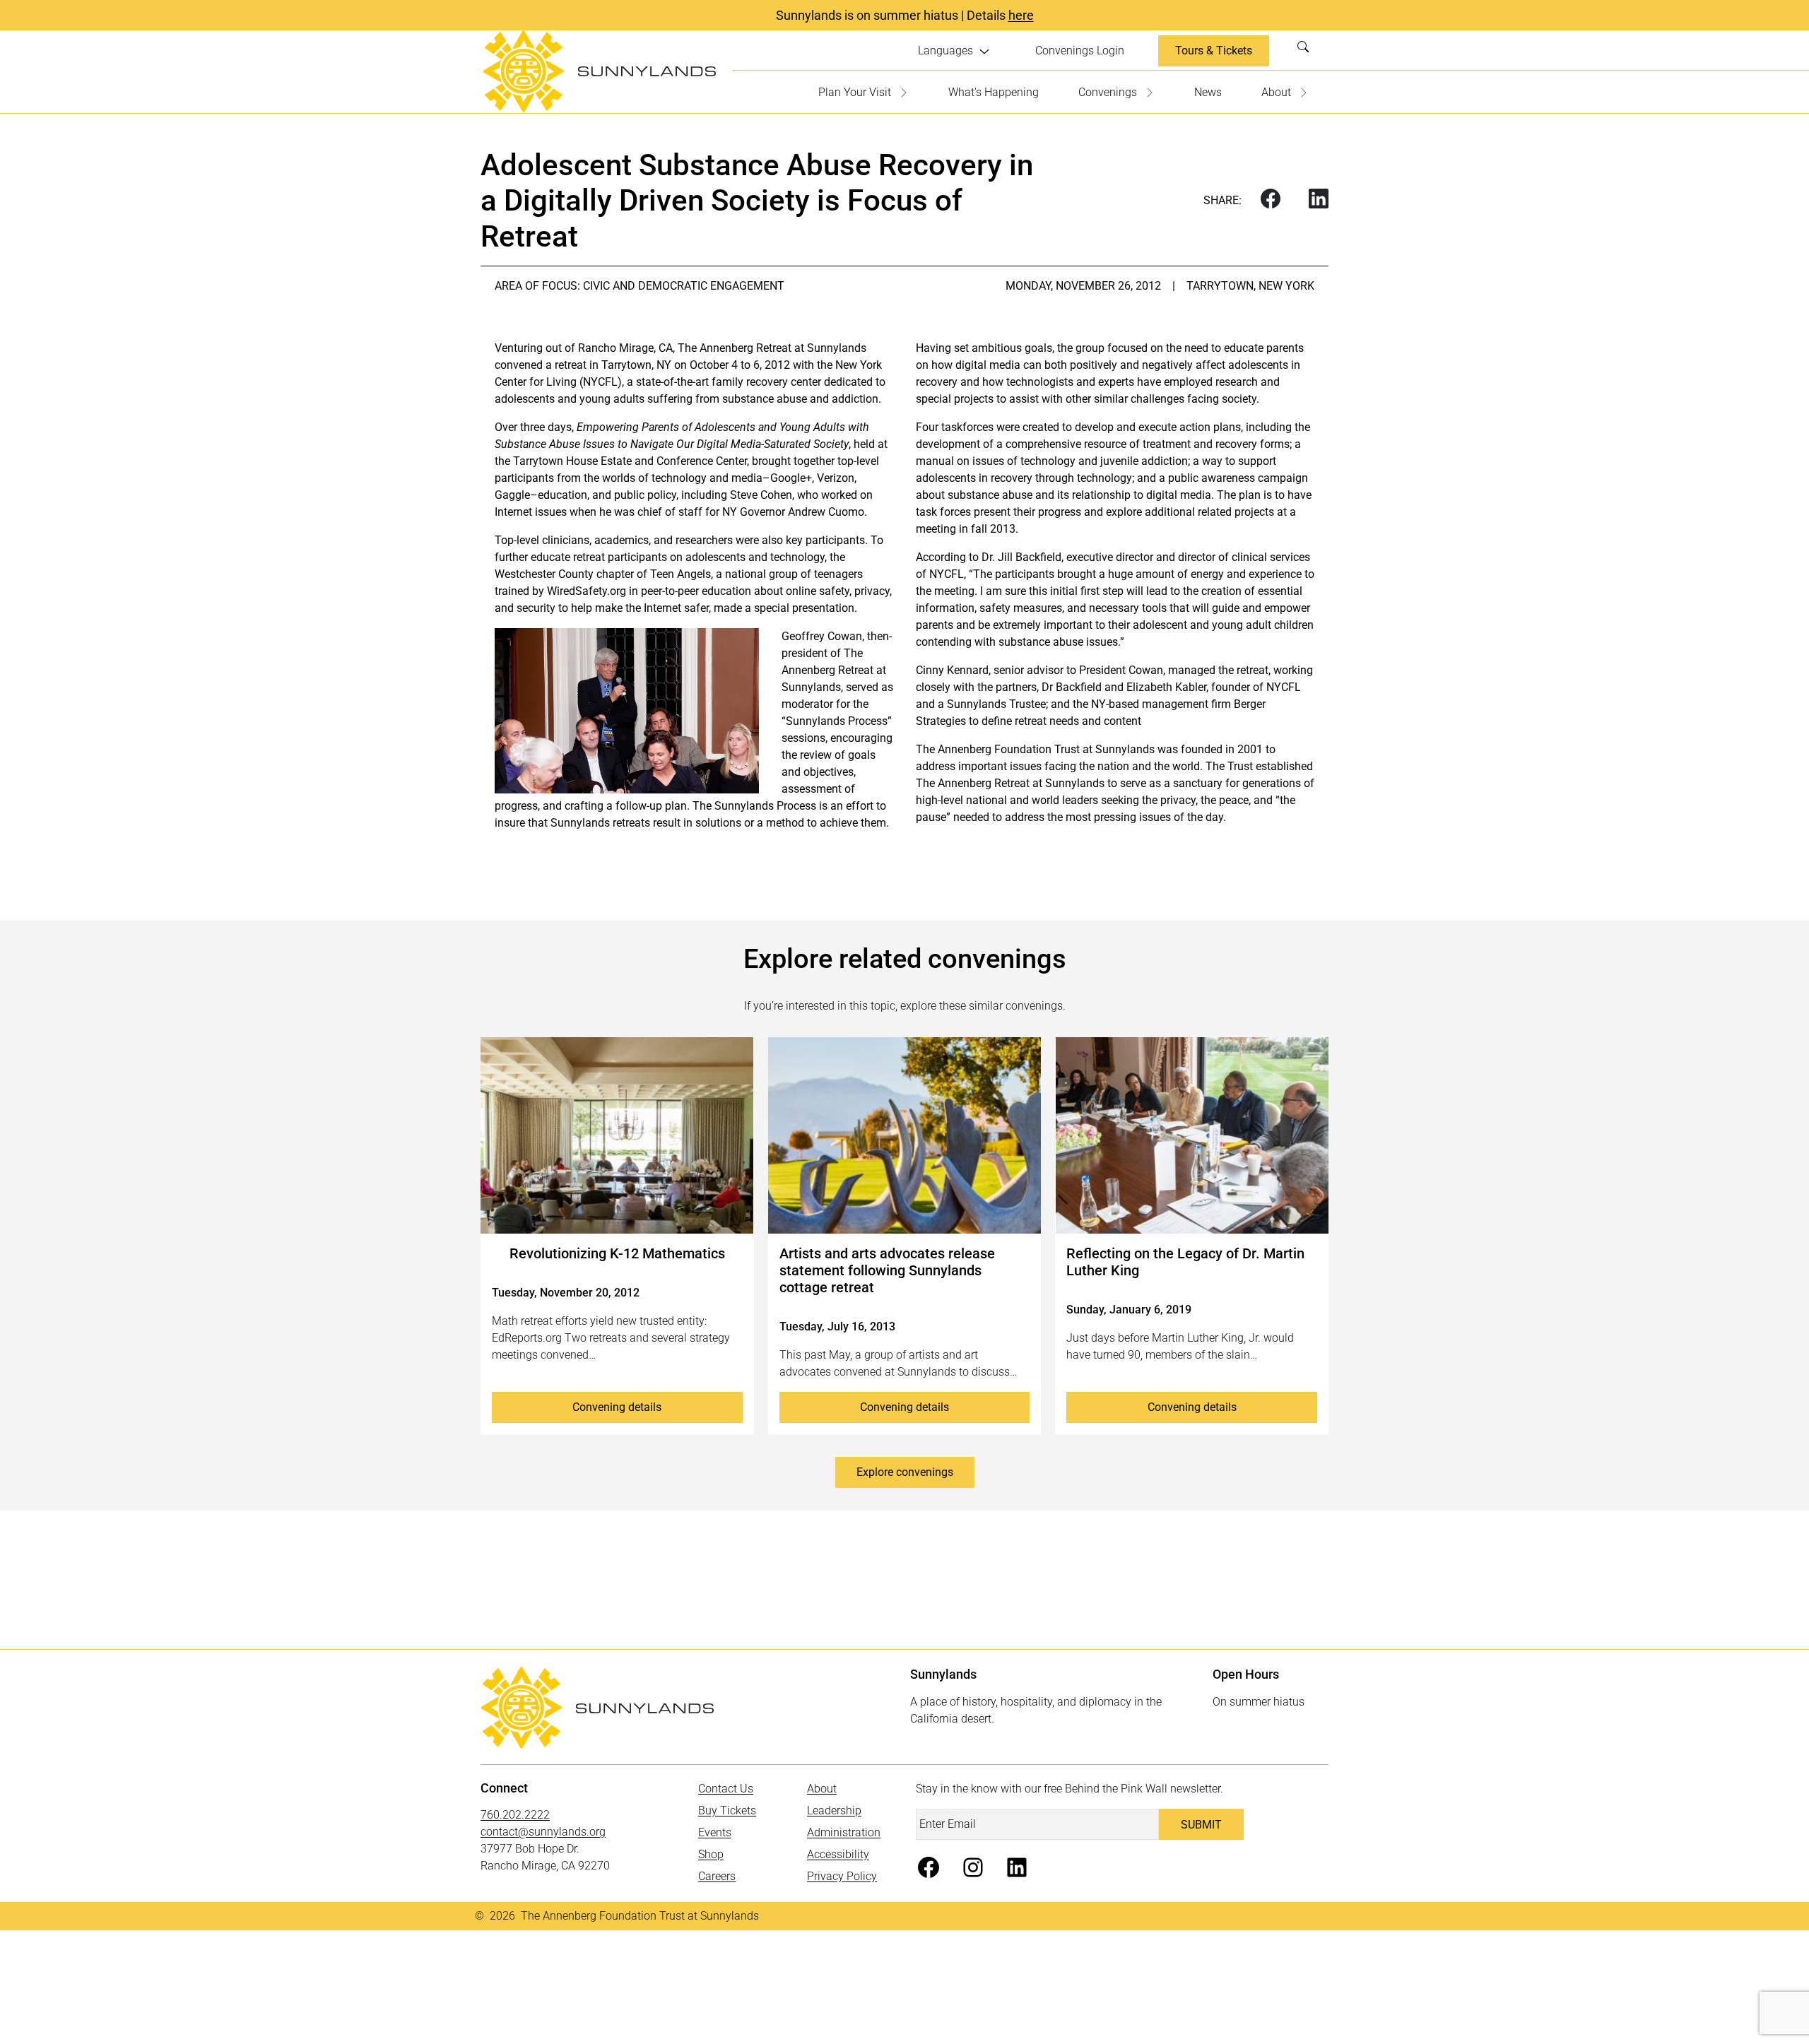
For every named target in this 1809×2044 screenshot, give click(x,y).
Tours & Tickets (1214, 51)
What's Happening (994, 92)
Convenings (1108, 92)
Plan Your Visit (855, 92)
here (1021, 15)
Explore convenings (905, 1472)
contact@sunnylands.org (543, 1832)
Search (1307, 51)
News (1208, 92)
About (1276, 92)
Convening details (617, 1407)
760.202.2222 (515, 1815)
